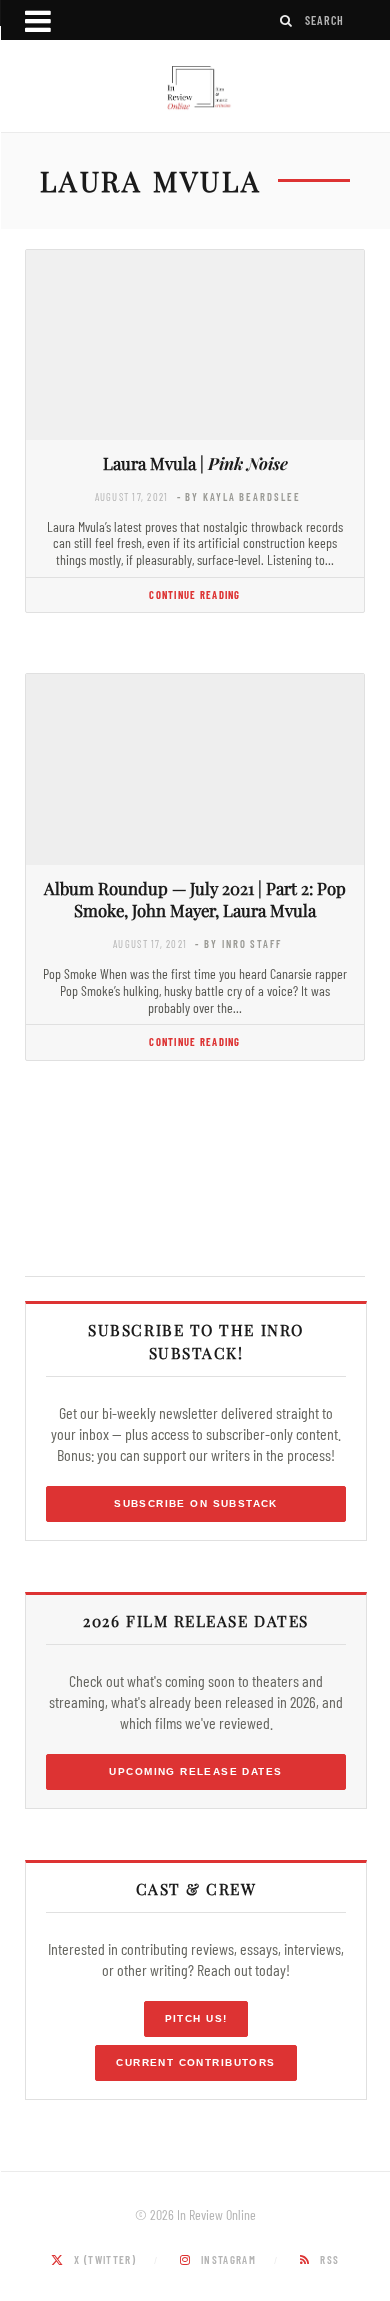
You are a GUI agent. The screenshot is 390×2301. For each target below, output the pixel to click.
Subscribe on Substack (196, 1503)
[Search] (287, 20)
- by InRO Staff (238, 943)
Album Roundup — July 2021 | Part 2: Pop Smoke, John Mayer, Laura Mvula (195, 899)
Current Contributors (195, 2062)
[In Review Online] (195, 88)
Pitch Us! (196, 2018)
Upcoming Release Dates (195, 1771)
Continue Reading (194, 594)
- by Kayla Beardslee (239, 496)
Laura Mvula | (195, 463)
